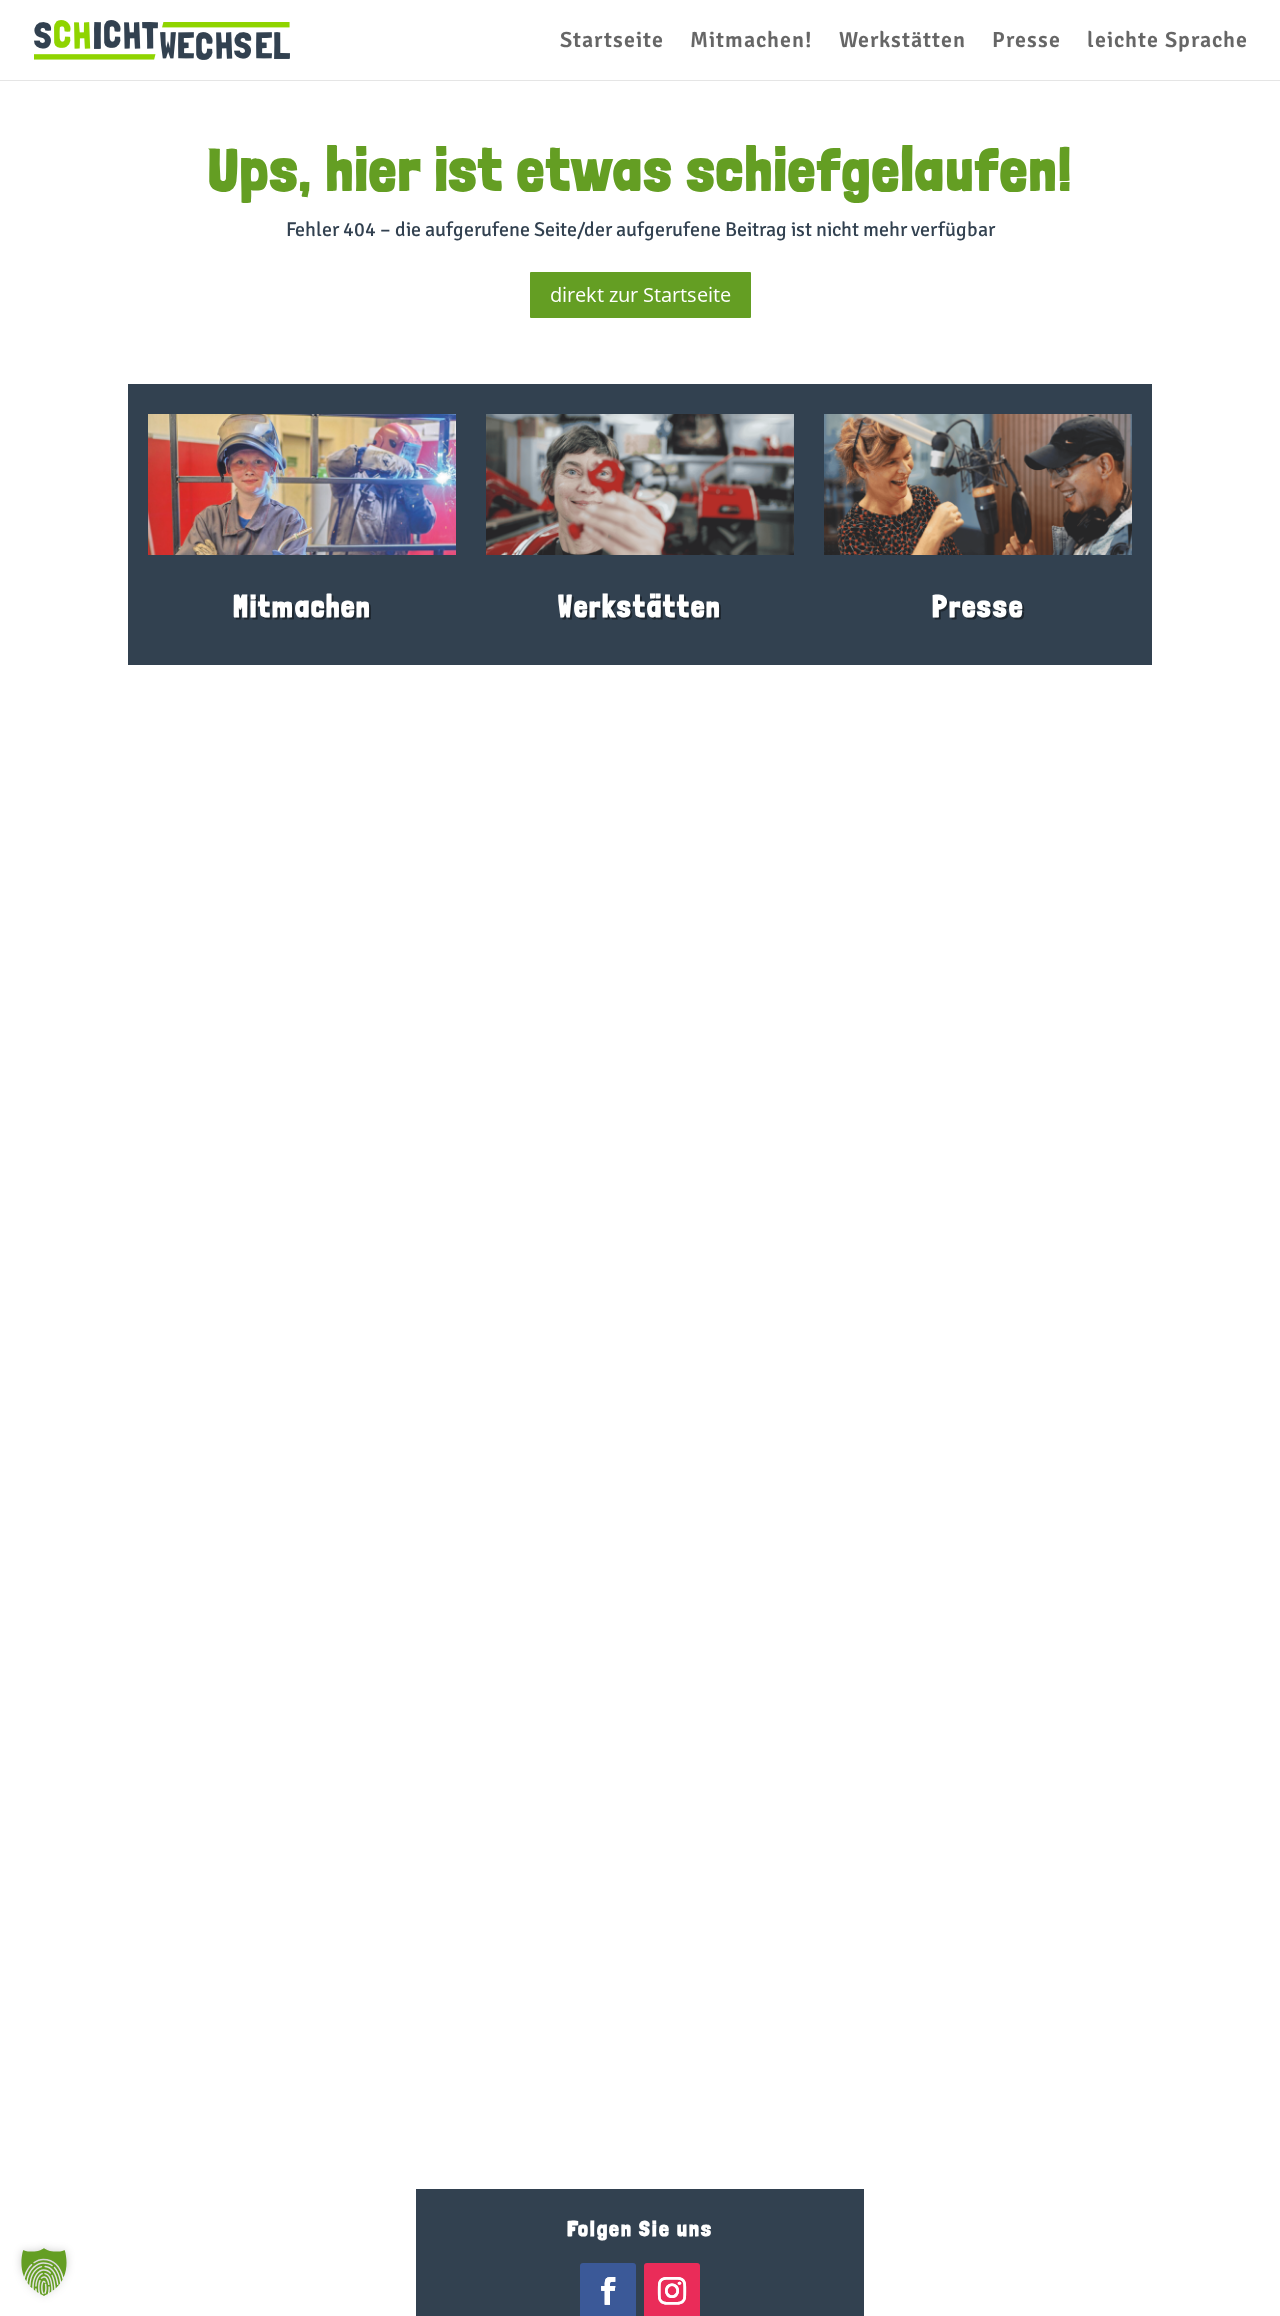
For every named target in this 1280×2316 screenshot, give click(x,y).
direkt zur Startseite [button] (640, 294)
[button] (44, 2272)
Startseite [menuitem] (612, 43)
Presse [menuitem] (1026, 43)
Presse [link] (978, 606)
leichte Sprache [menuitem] (1167, 43)
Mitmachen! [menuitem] (751, 43)
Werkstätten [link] (640, 606)
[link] (162, 38)
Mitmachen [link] (302, 606)
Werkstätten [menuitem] (902, 43)
